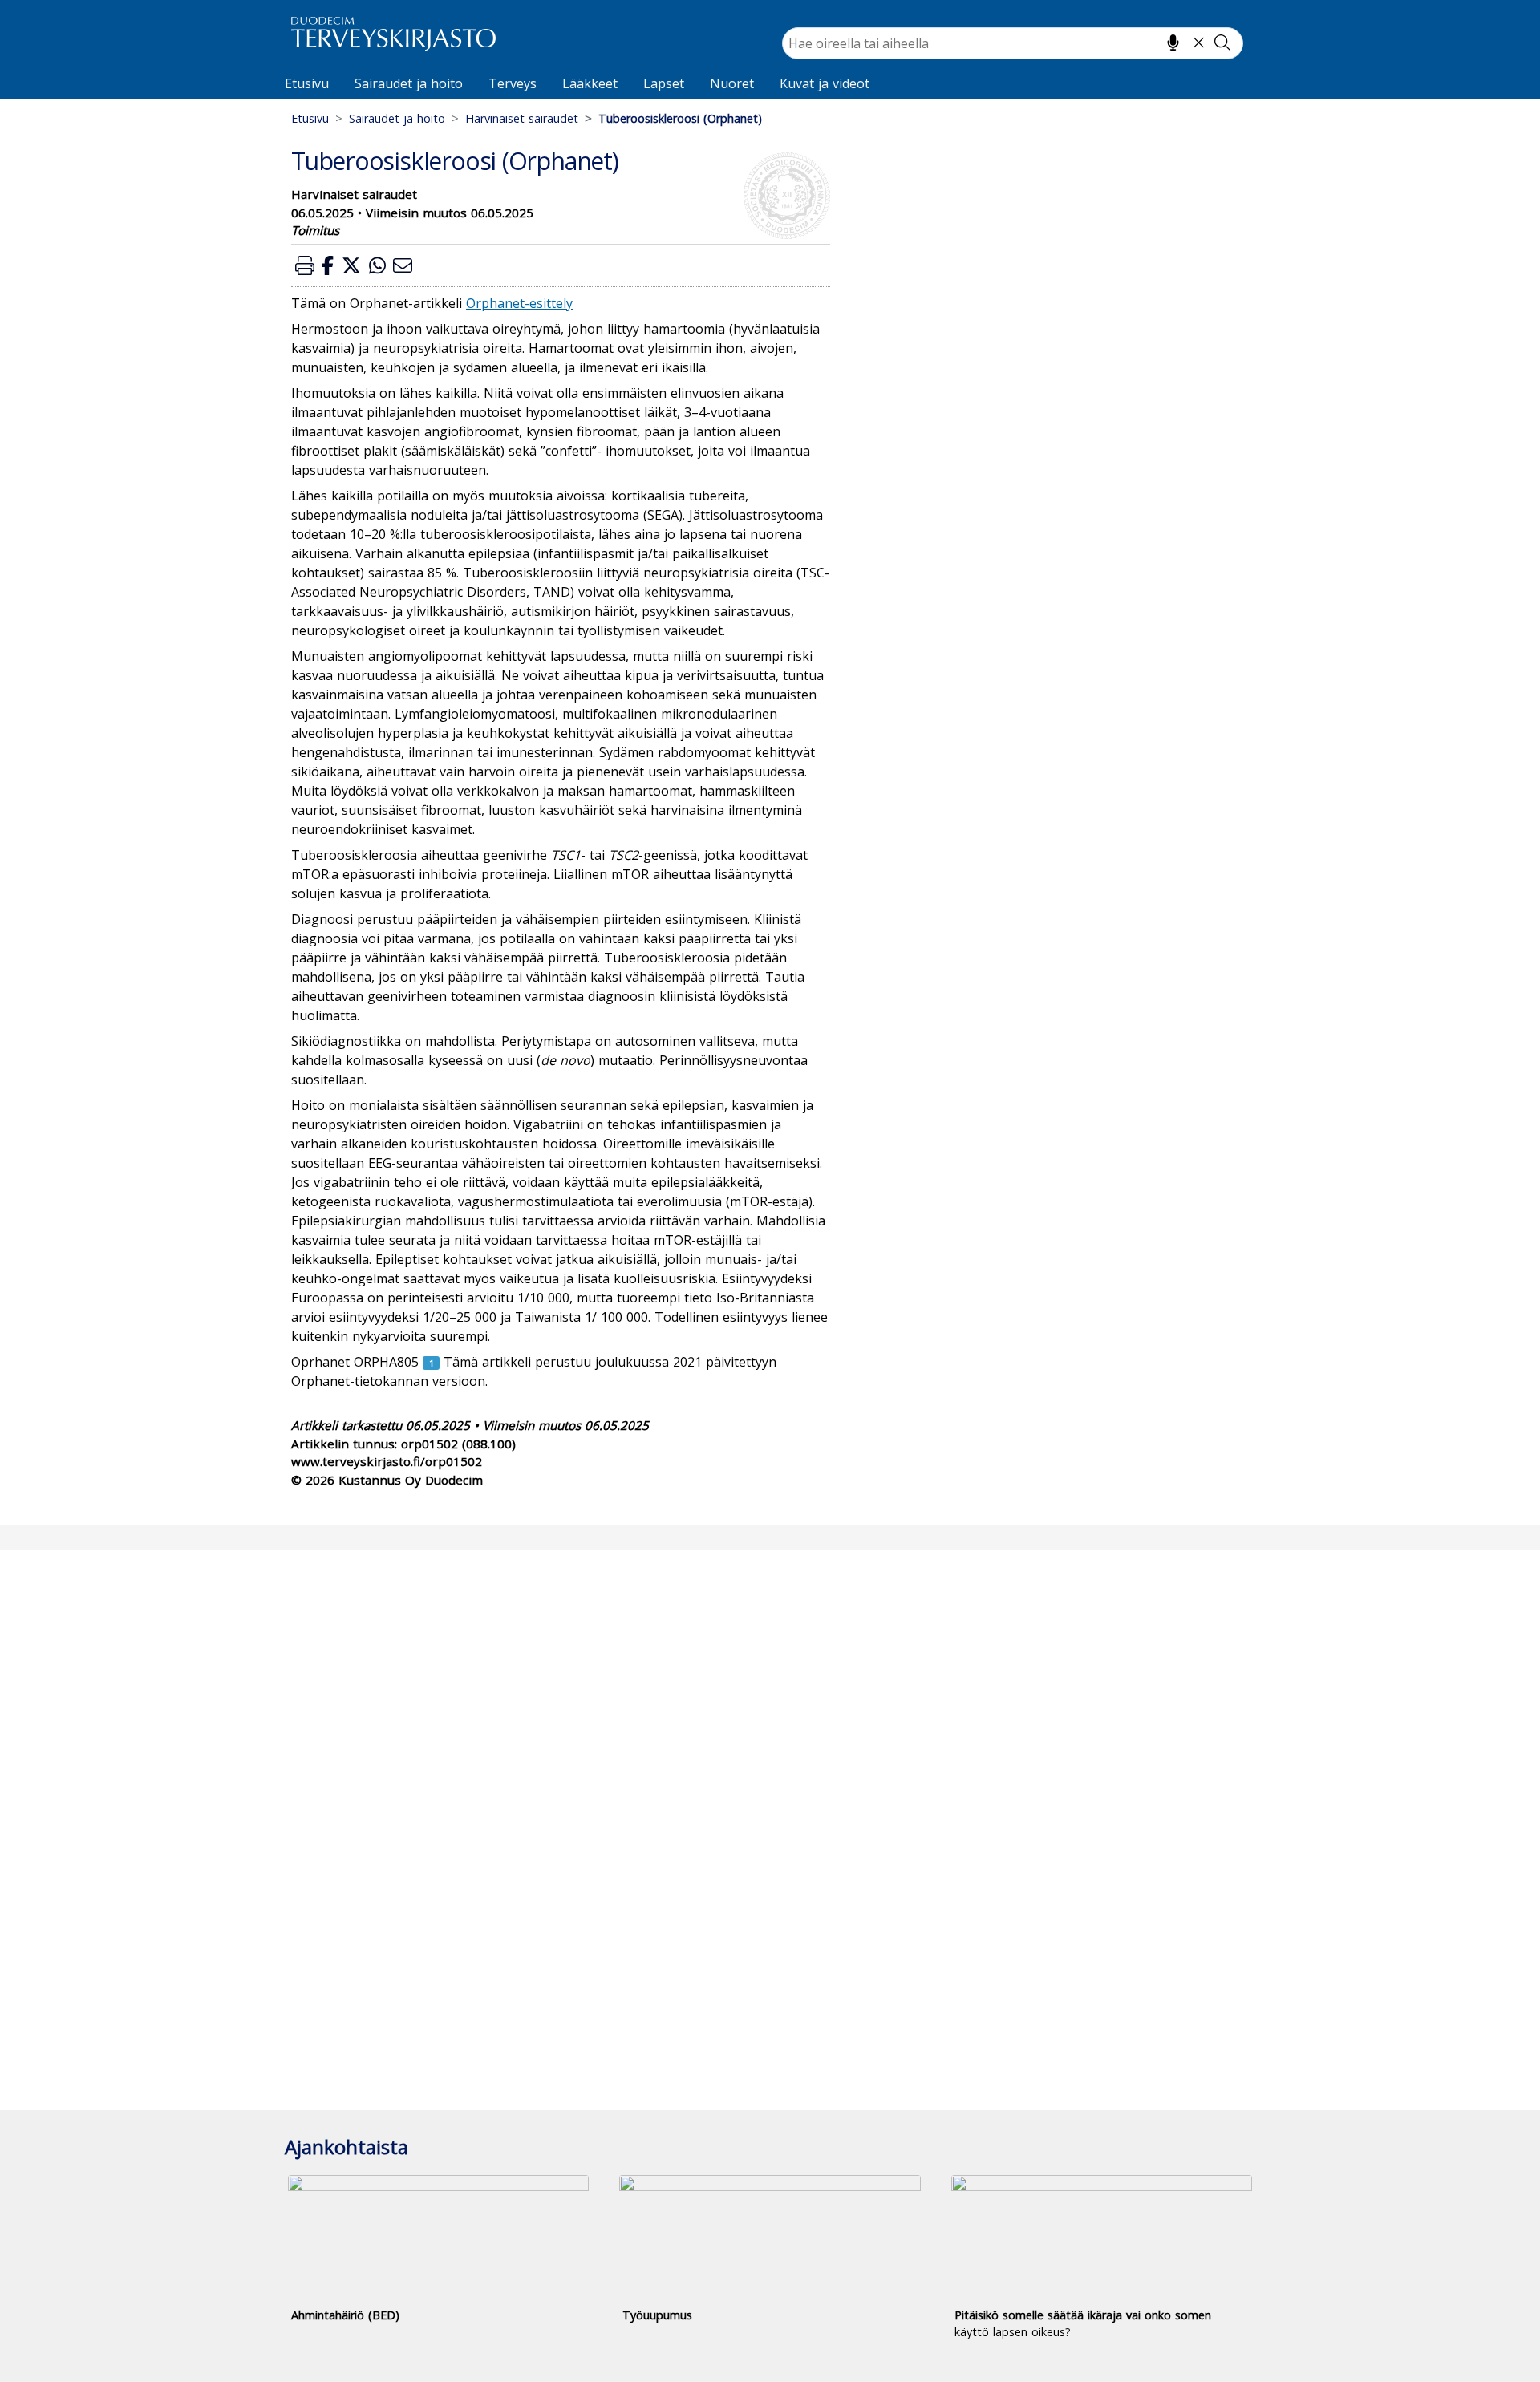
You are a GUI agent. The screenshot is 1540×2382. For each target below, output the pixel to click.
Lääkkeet (590, 83)
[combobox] (1013, 43)
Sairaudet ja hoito (409, 83)
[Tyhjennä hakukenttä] (1199, 43)
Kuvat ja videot (825, 83)
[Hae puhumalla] (1173, 43)
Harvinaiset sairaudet (522, 118)
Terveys (513, 83)
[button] (305, 265)
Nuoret (732, 83)
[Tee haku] (1222, 43)
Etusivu (307, 83)
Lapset (664, 83)
